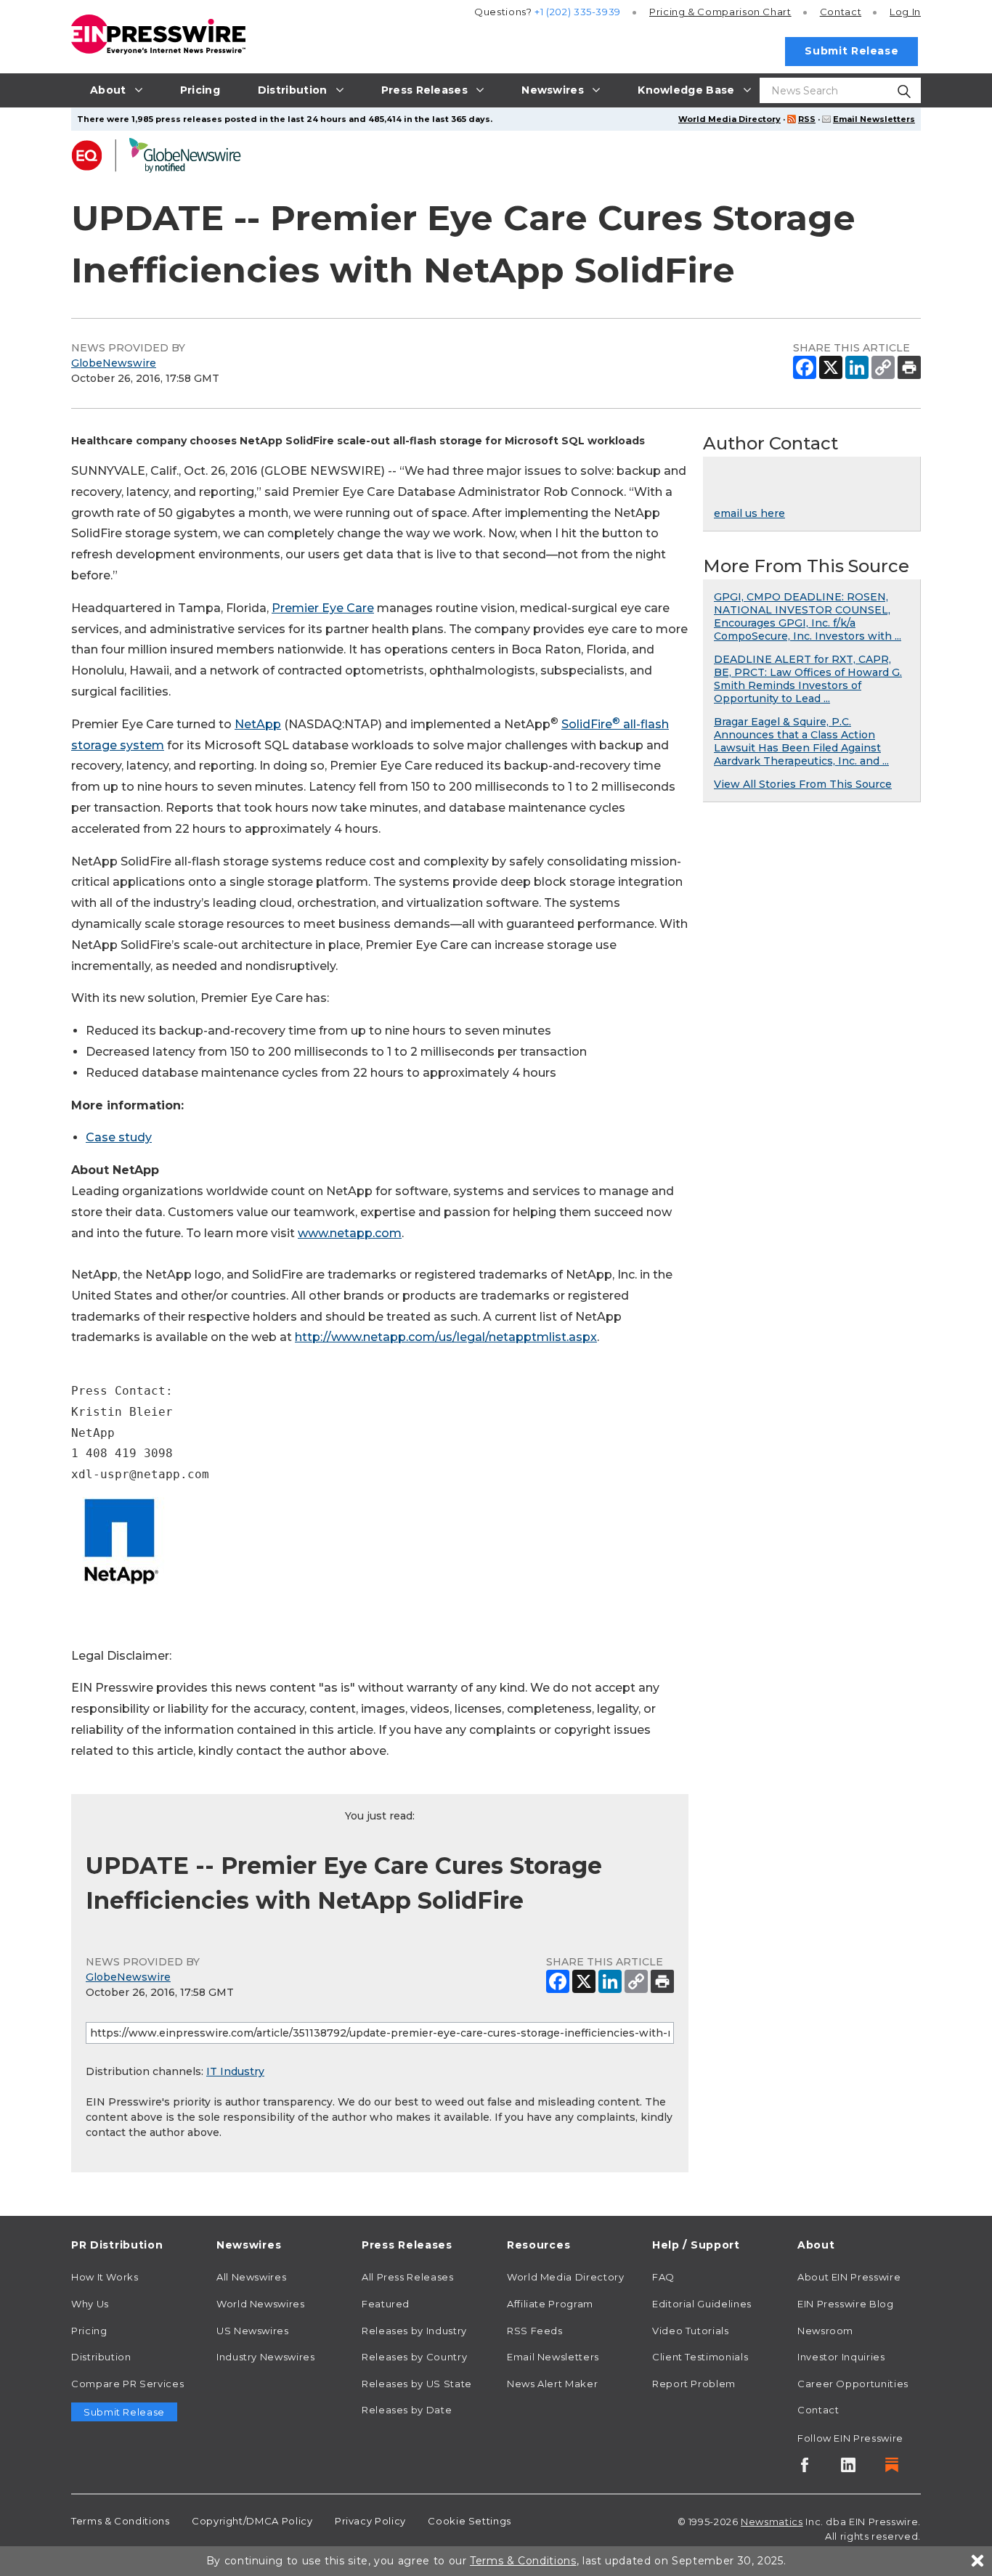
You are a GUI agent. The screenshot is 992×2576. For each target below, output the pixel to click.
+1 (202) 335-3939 (578, 12)
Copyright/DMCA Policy (252, 2521)
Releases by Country (414, 2357)
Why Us (90, 2304)
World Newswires (261, 2304)
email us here (749, 513)
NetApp (258, 724)
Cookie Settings (469, 2521)
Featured (386, 2304)
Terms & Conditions (121, 2521)
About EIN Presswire (849, 2277)
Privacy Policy (370, 2521)
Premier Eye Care (323, 608)
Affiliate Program (550, 2304)
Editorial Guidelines (702, 2304)
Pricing (720, 12)
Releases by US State (417, 2384)
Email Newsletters (874, 119)
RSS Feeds (535, 2331)
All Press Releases (408, 2277)
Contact (841, 12)
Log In (905, 12)
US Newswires (253, 2331)
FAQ (663, 2277)
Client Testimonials (700, 2357)
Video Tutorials (691, 2331)
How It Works (105, 2277)
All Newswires (251, 2277)
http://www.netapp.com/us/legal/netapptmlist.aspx (446, 1337)
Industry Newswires (266, 2357)
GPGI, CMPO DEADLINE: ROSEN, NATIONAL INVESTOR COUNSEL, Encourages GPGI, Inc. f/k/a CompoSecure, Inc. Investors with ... (808, 616)
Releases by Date (407, 2410)
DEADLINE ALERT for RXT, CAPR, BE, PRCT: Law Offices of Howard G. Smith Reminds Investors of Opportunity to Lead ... (808, 679)
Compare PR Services (127, 2384)
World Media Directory (729, 119)
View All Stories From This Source (803, 784)
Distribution (101, 2357)
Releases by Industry (414, 2331)
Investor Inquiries (841, 2357)
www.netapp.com (350, 1233)
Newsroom (825, 2331)
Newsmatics (772, 2522)
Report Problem (694, 2384)
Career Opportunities (853, 2384)
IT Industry (235, 2071)
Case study (119, 1137)
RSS (807, 119)
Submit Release (851, 51)
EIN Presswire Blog (846, 2304)
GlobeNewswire (114, 363)
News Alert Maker (552, 2384)
